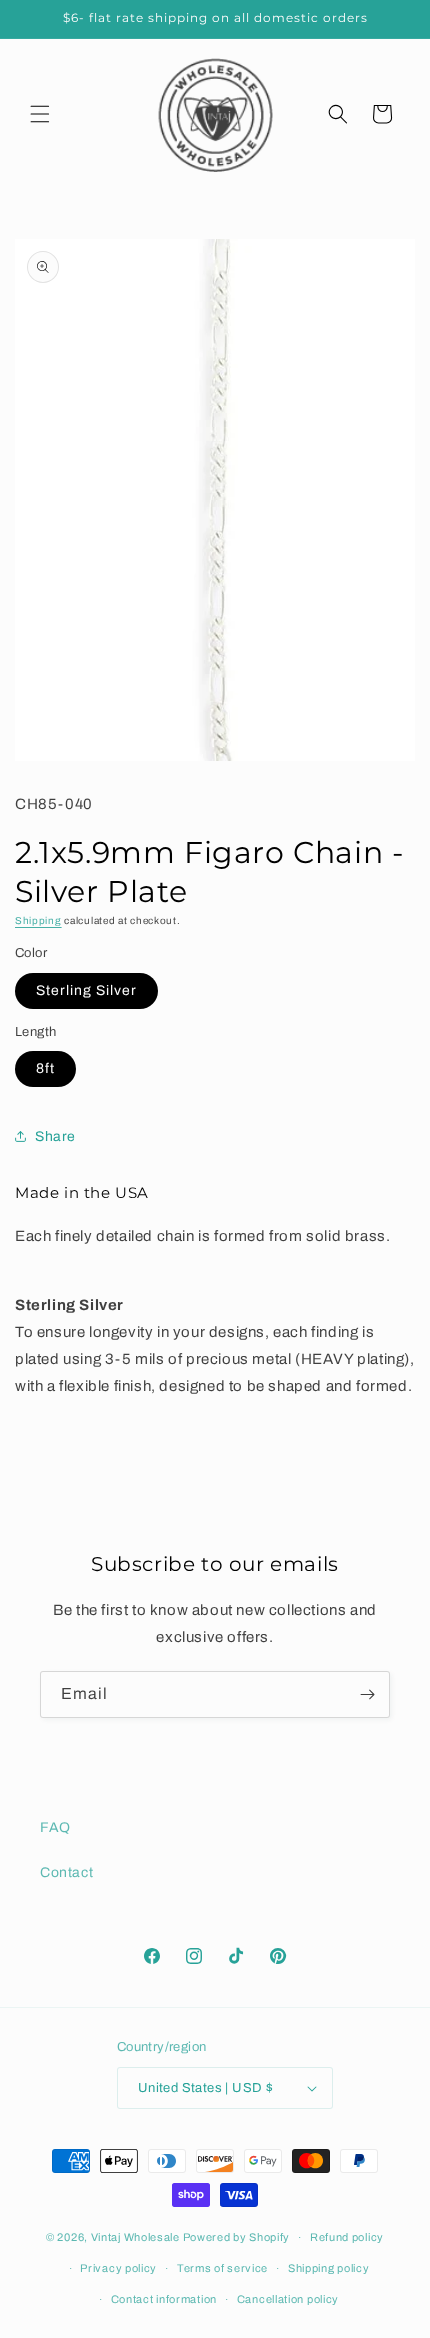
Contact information (164, 2299)
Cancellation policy (288, 2299)
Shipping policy (329, 2268)
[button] (40, 114)
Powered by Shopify (237, 2237)
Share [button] (55, 1136)
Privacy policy (118, 2268)
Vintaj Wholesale (135, 2237)
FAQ (55, 1827)
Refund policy (347, 2237)
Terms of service (222, 2268)
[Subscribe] (367, 1694)
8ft (45, 1068)
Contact (66, 1872)
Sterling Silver (86, 990)
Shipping (38, 920)
